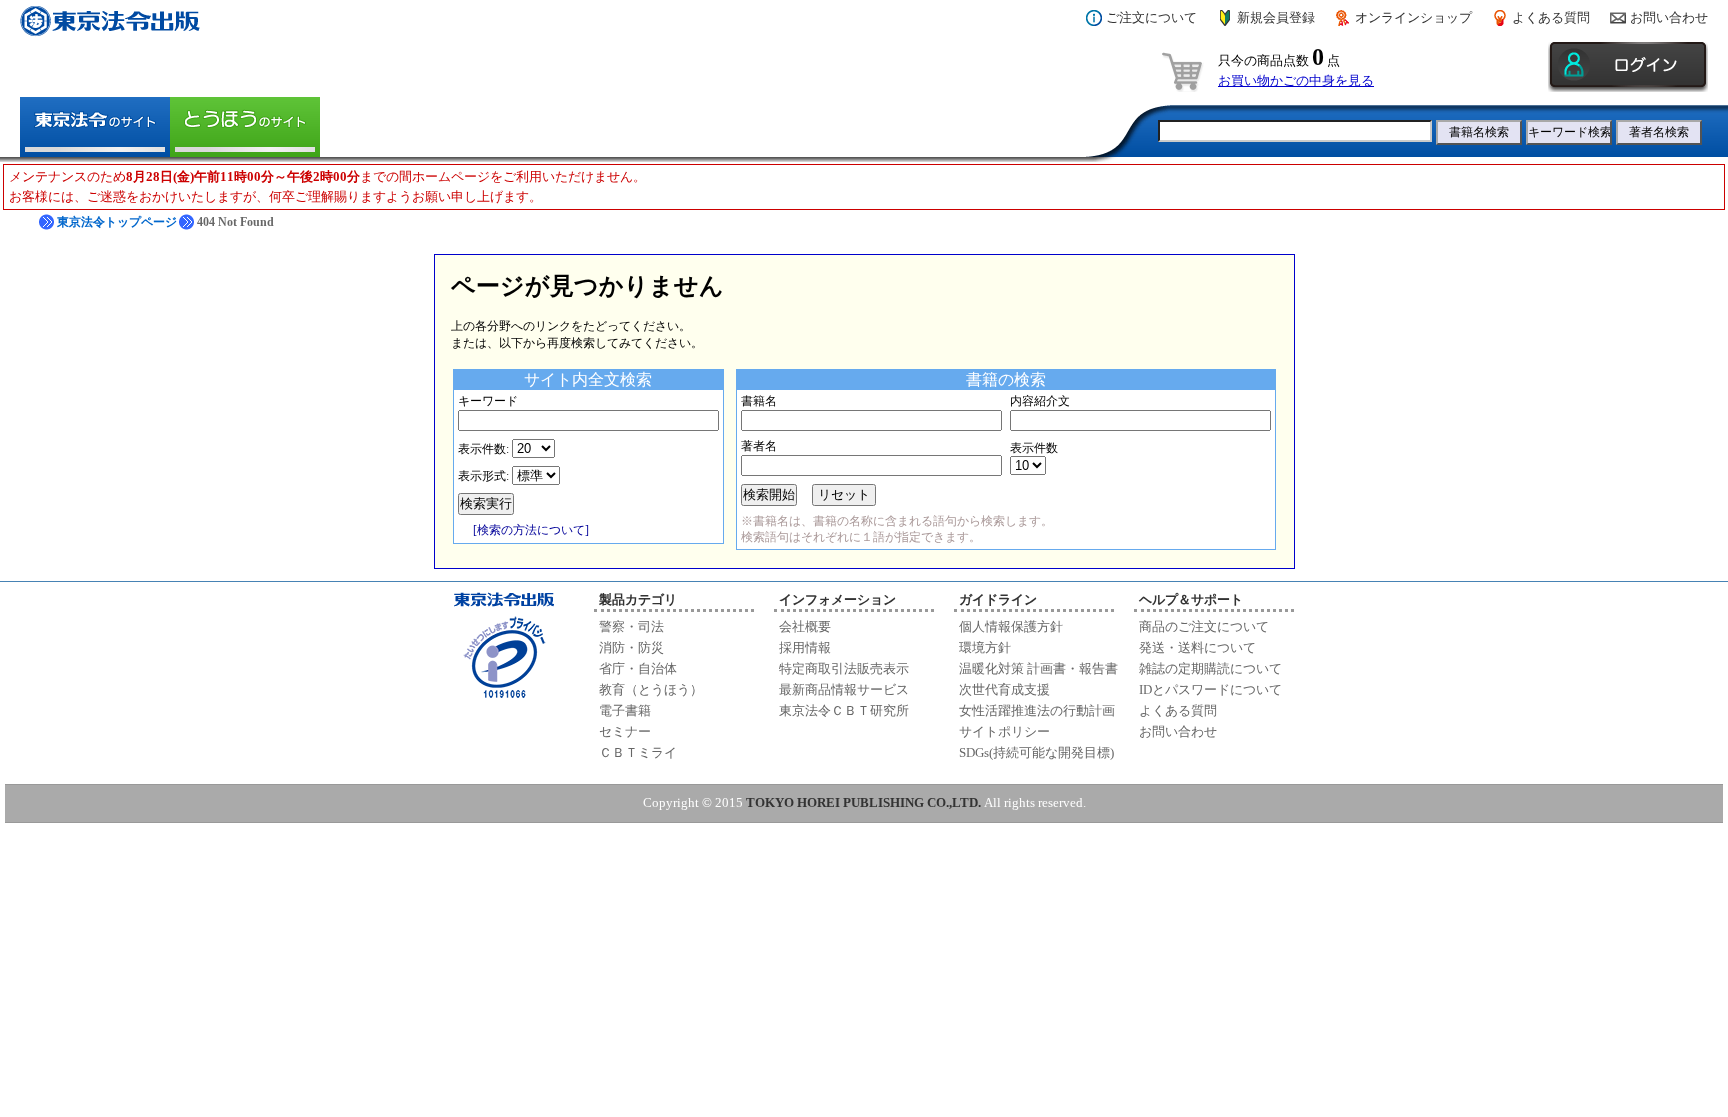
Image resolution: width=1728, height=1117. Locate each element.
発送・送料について (1197, 647)
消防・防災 (631, 647)
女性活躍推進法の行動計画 (1037, 710)
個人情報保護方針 (1011, 626)
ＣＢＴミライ (638, 752)
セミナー (625, 731)
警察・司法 (631, 626)
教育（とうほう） (651, 689)
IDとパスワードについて (1210, 689)
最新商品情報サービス (844, 689)
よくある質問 (1551, 17)
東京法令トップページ (117, 222)
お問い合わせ (1669, 17)
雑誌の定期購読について (1210, 668)
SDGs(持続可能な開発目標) (1036, 752)
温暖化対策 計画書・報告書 (1038, 668)
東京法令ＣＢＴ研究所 (844, 710)
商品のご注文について (1204, 626)
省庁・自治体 (638, 668)
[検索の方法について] (531, 530)
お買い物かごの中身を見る (1296, 80)
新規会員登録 (1276, 17)
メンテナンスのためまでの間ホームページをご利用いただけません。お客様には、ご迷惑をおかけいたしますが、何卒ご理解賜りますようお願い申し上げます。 (327, 186)
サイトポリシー (1004, 731)
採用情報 (805, 647)
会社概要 (805, 626)
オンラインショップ (1413, 17)
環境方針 (985, 647)
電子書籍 (625, 710)
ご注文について (1151, 17)
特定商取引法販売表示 (844, 668)
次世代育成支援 (1004, 689)
